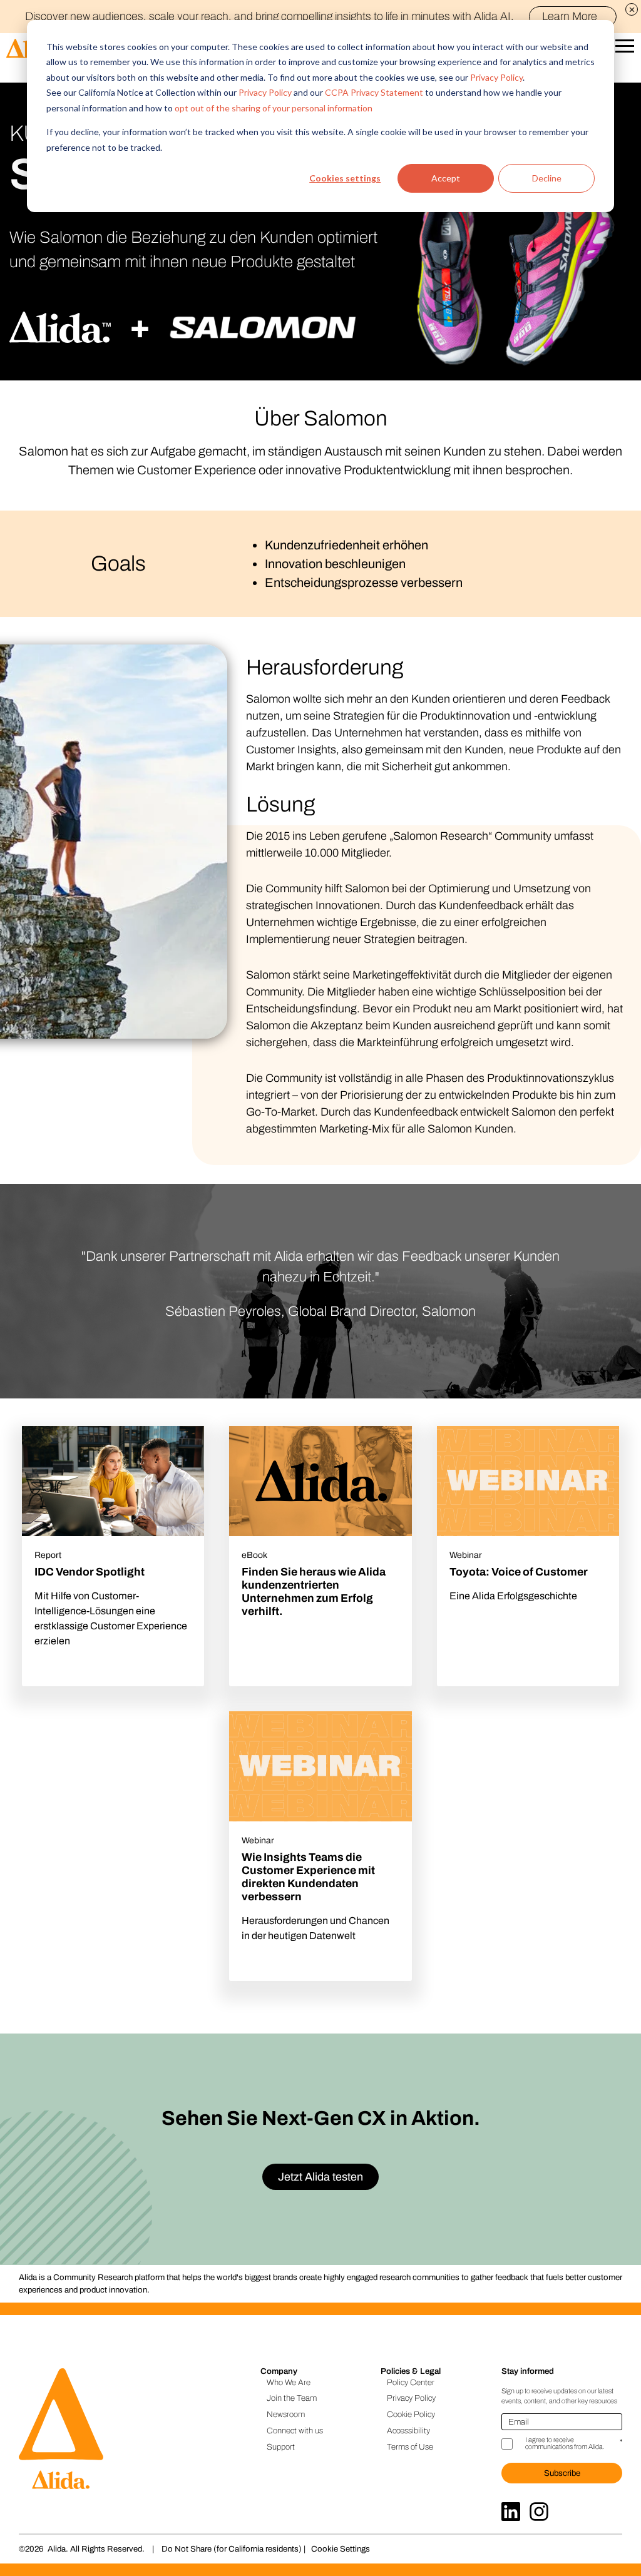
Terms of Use (410, 2447)
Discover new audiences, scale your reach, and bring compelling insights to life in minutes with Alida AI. (311, 16)
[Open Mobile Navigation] (625, 49)
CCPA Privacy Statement (374, 92)
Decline (547, 178)
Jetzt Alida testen (320, 2177)
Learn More (570, 16)
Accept (446, 178)
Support (281, 2447)
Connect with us (295, 2431)
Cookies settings (345, 178)
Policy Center (411, 2382)
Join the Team (292, 2398)
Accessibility (408, 2431)
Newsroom (286, 2414)
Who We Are (289, 2382)
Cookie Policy (411, 2414)
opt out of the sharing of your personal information (274, 108)
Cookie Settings (341, 2549)
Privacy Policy (496, 77)
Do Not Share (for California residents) (232, 2549)
